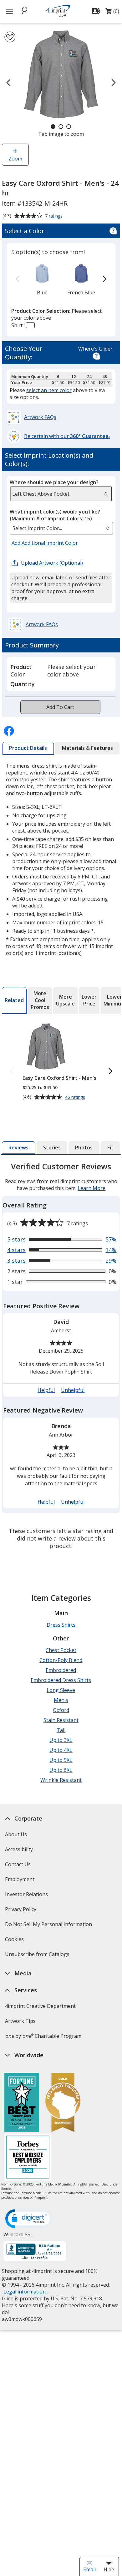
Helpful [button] (46, 1390)
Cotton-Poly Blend (61, 1660)
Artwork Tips (20, 2021)
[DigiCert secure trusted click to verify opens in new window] (29, 2219)
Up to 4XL (61, 1750)
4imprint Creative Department (40, 2006)
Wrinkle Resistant (61, 1780)
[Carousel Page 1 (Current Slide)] (53, 127)
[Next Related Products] (110, 1072)
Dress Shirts (61, 1625)
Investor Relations (27, 1896)
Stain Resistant (61, 1720)
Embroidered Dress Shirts (61, 1680)
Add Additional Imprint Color (46, 543)
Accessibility (19, 1849)
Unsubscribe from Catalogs (38, 1956)
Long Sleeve (61, 1690)
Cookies (15, 1941)
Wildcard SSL (18, 2237)
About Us (16, 1834)
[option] (42, 279)
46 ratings (76, 1097)
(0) (112, 13)
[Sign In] (97, 11)
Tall (61, 1730)
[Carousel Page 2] (61, 127)
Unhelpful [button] (73, 1390)
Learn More (91, 1188)
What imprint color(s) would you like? (55, 515)
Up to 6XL (61, 1770)
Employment (20, 1879)
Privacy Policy (21, 1911)
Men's (61, 1700)
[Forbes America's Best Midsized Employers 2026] (28, 2158)
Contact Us (18, 1864)
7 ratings (55, 216)
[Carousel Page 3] (69, 127)
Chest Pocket (61, 1650)
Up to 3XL (61, 1740)
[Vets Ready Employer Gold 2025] (63, 2103)
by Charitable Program (43, 2036)
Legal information (25, 2292)
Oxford (61, 1710)
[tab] (28, 748)
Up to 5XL (61, 1760)
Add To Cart (60, 707)
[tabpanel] (61, 1357)
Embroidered (61, 1670)
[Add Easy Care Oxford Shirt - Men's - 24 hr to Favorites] (10, 37)
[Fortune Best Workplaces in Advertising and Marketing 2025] (22, 2103)
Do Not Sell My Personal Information (49, 1926)
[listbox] (61, 528)
